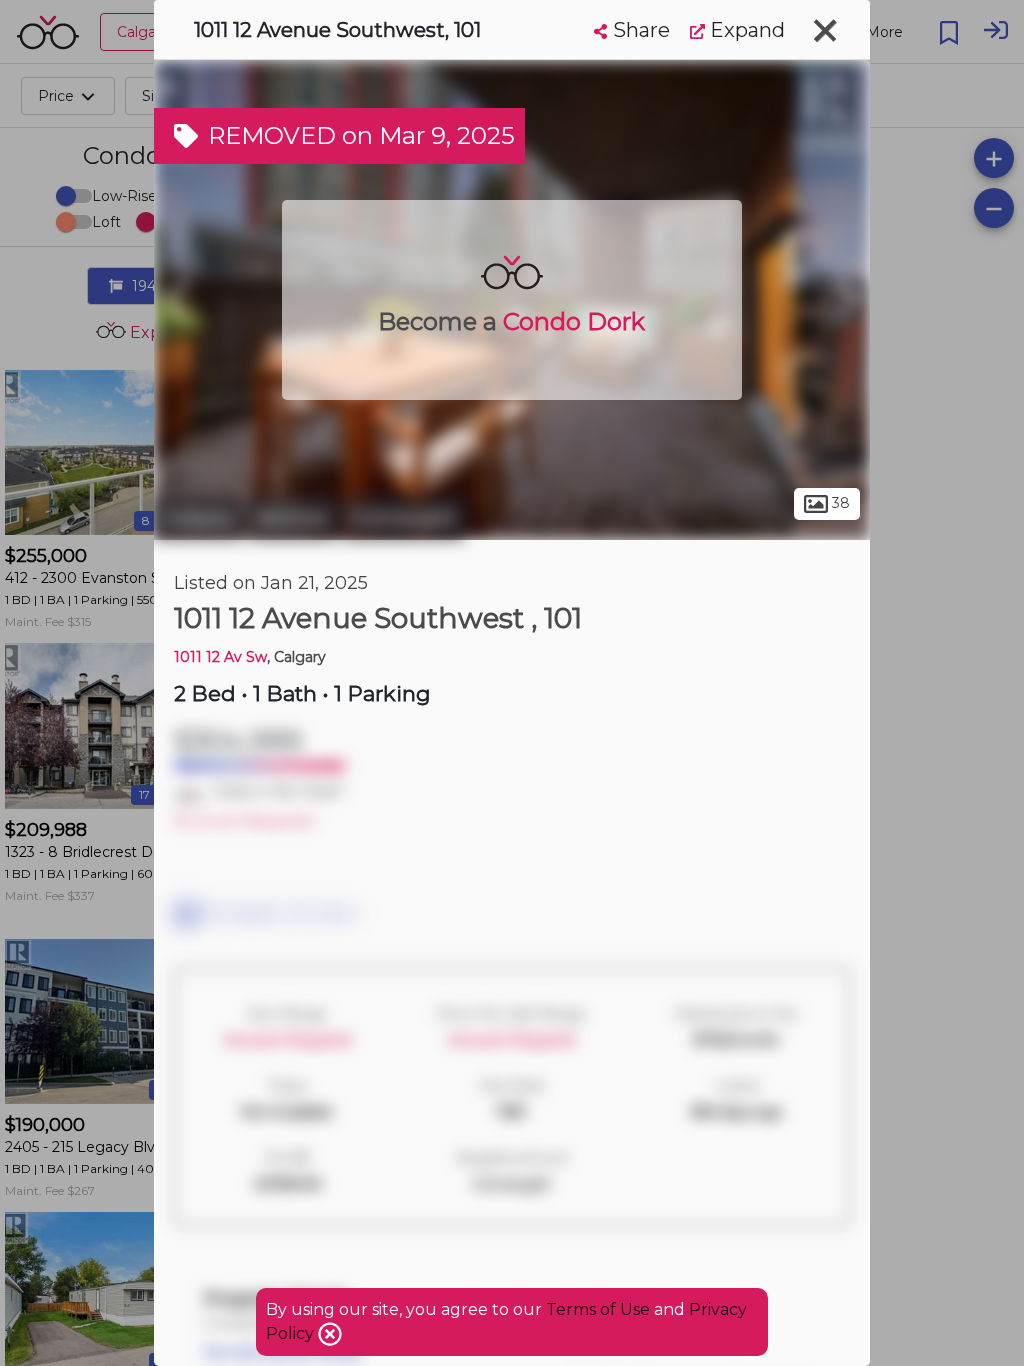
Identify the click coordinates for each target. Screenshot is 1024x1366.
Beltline (292, 518)
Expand (745, 30)
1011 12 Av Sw (220, 657)
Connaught (403, 518)
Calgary (198, 518)
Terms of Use (598, 1309)
